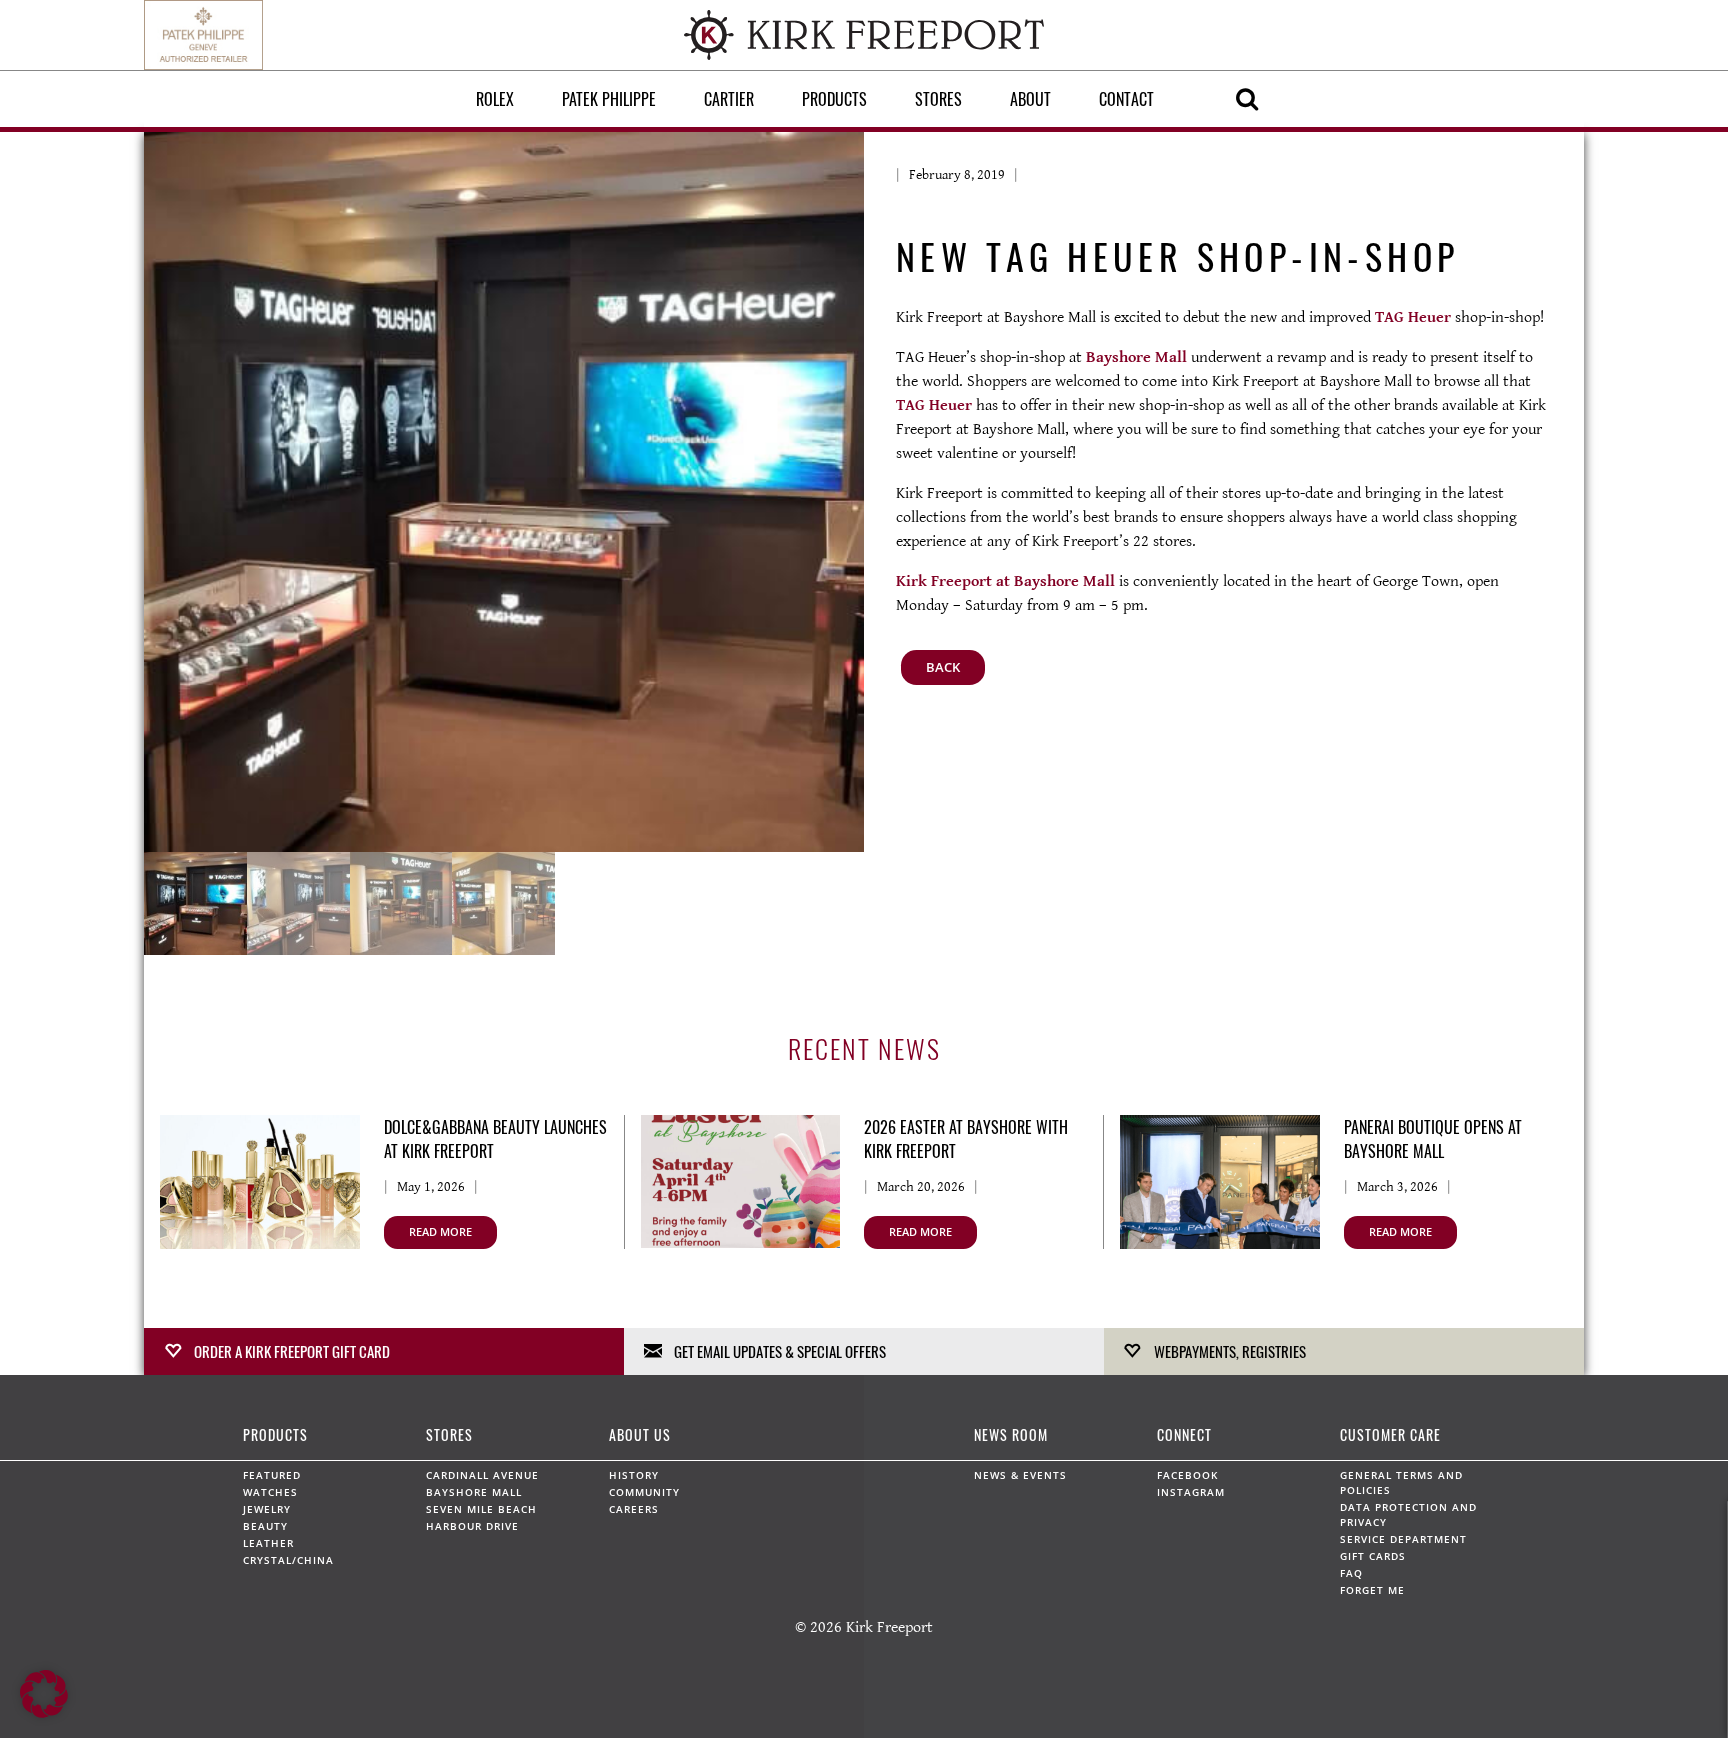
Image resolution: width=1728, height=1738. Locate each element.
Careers (634, 1509)
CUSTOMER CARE (1390, 1434)
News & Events (1020, 1475)
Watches (270, 1492)
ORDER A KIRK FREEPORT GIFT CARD (292, 1351)
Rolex (495, 99)
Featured (272, 1475)
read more (440, 1231)
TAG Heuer (1413, 317)
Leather (268, 1543)
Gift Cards (1373, 1556)
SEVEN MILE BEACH (481, 1509)
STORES (449, 1434)
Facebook (1187, 1475)
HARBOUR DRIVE (472, 1526)
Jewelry (267, 1509)
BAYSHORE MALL (474, 1492)
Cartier (729, 99)
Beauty (265, 1526)
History (634, 1475)
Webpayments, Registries (1230, 1351)
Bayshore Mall (1136, 357)
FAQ (1351, 1573)
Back (943, 667)
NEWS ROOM (1011, 1434)
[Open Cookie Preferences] (44, 1713)
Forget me (1372, 1590)
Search (1247, 99)
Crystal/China (288, 1560)
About (1030, 99)
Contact (1126, 99)
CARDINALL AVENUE (482, 1475)
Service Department (1403, 1539)
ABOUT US (640, 1434)
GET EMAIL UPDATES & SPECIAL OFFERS (780, 1351)
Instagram (1191, 1492)
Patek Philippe (609, 99)
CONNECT (1184, 1434)
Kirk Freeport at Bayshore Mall (1005, 581)
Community (644, 1492)
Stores (938, 99)
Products (834, 99)
